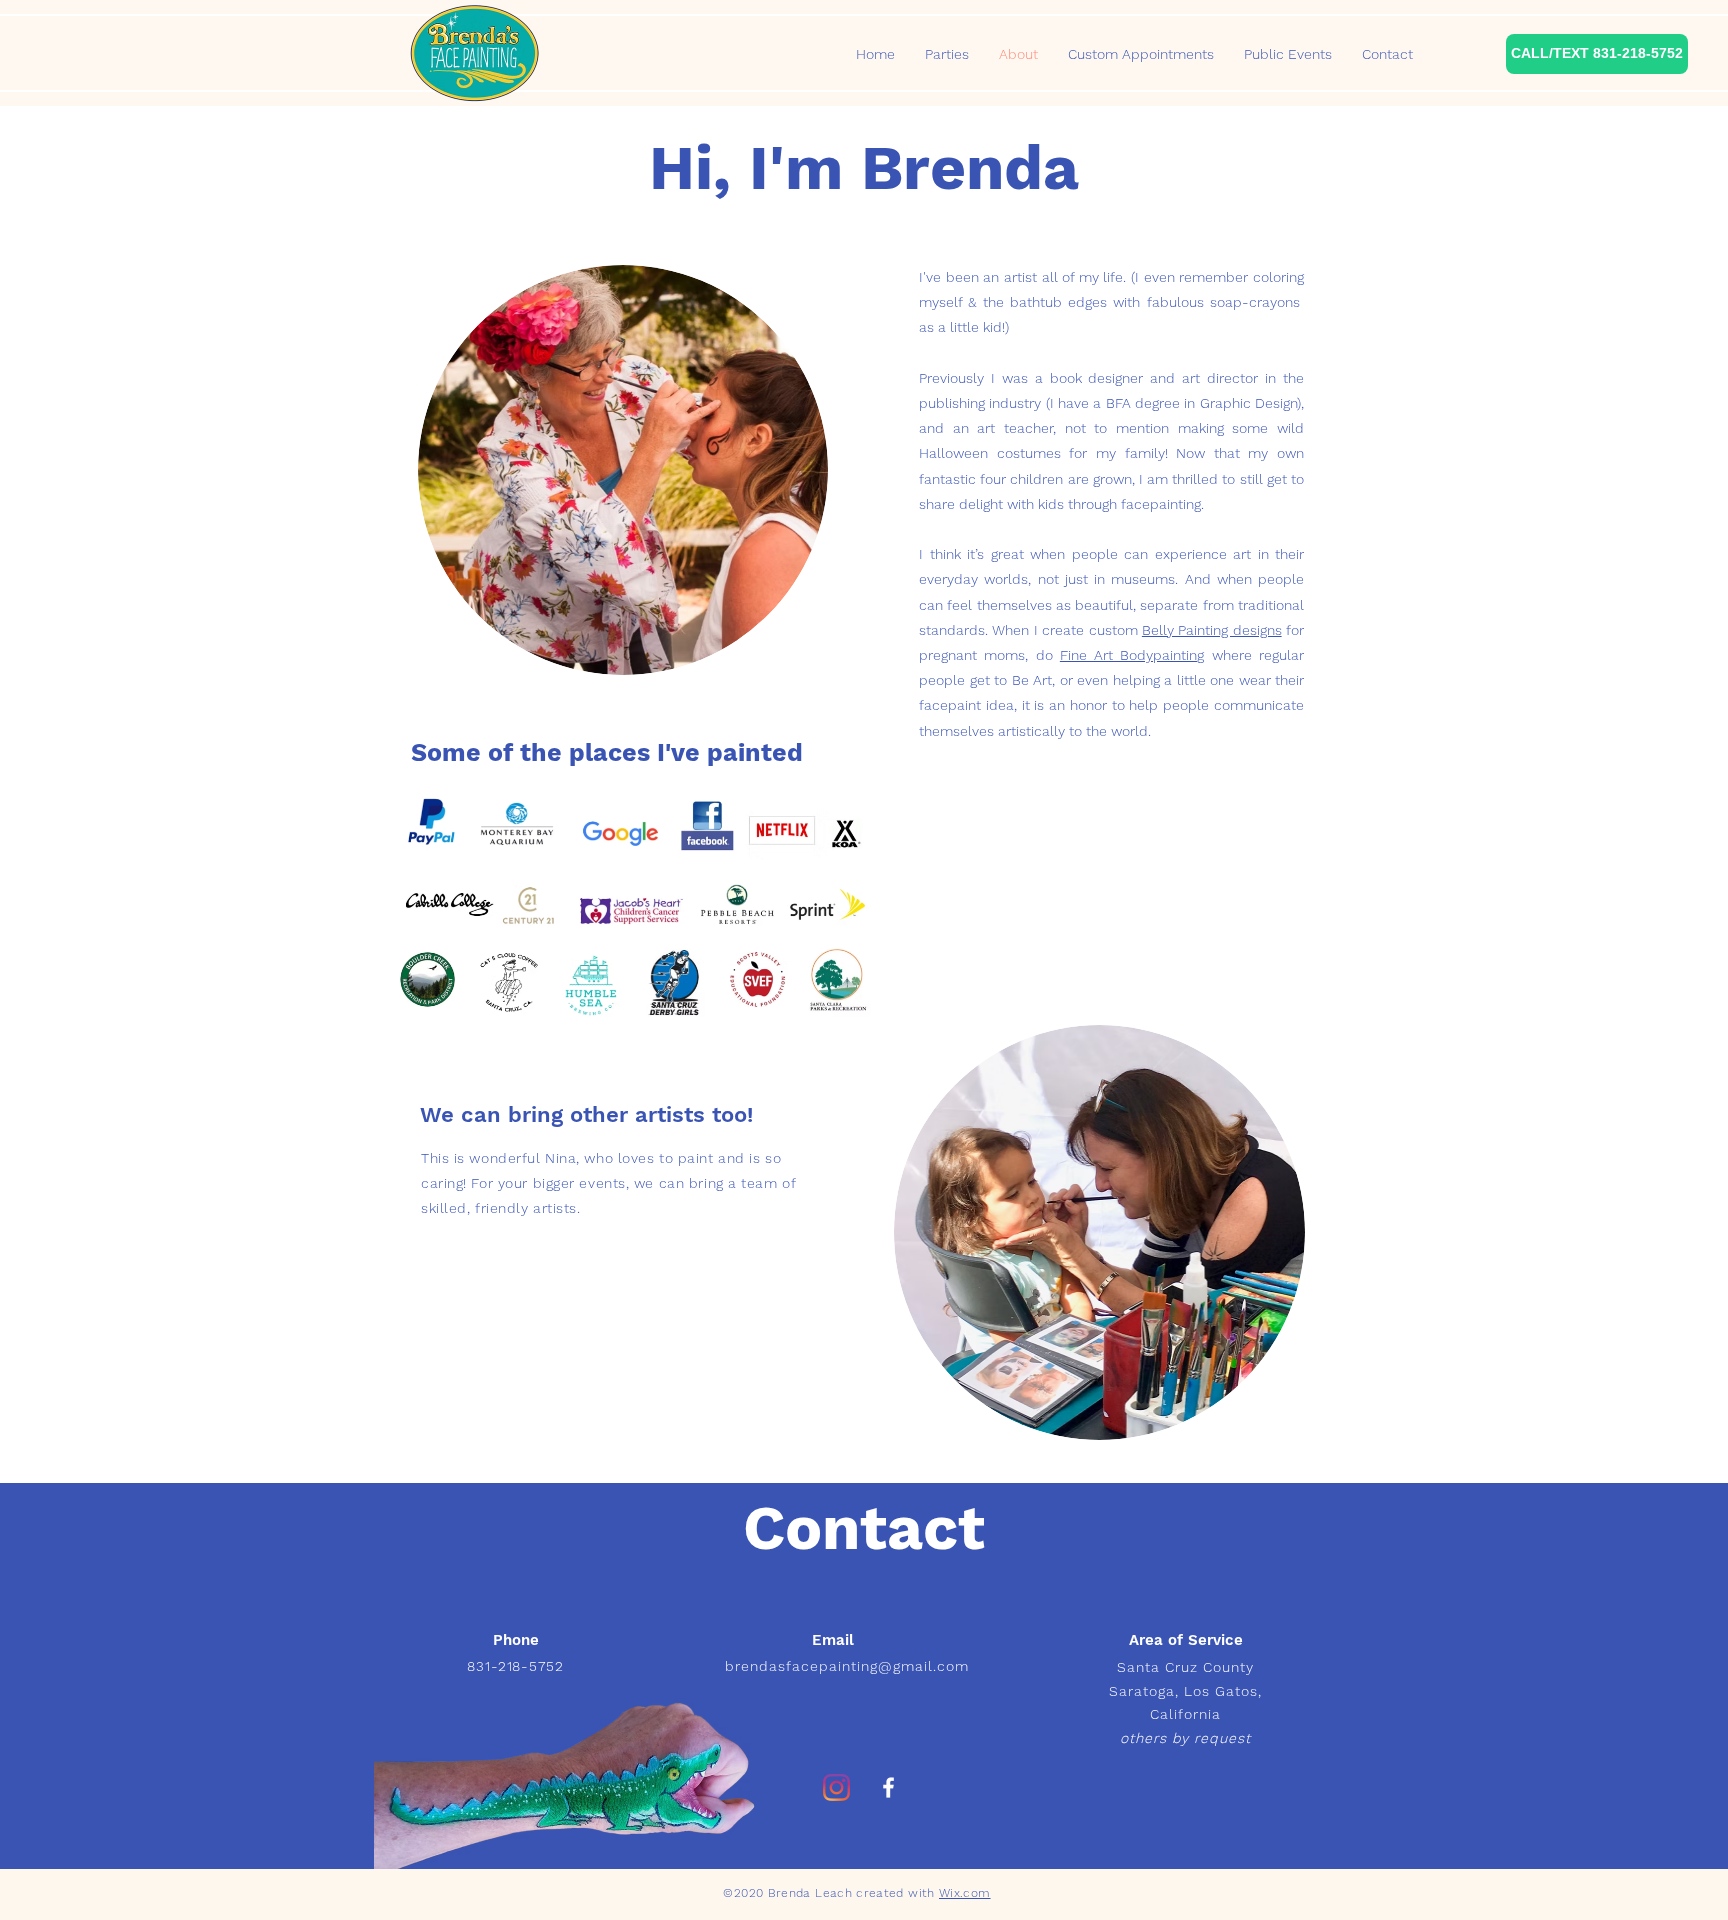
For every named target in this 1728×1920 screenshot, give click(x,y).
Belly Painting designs (1212, 630)
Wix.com (965, 1893)
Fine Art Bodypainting (1132, 655)
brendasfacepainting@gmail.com (846, 1666)
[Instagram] (836, 1787)
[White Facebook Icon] (888, 1787)
